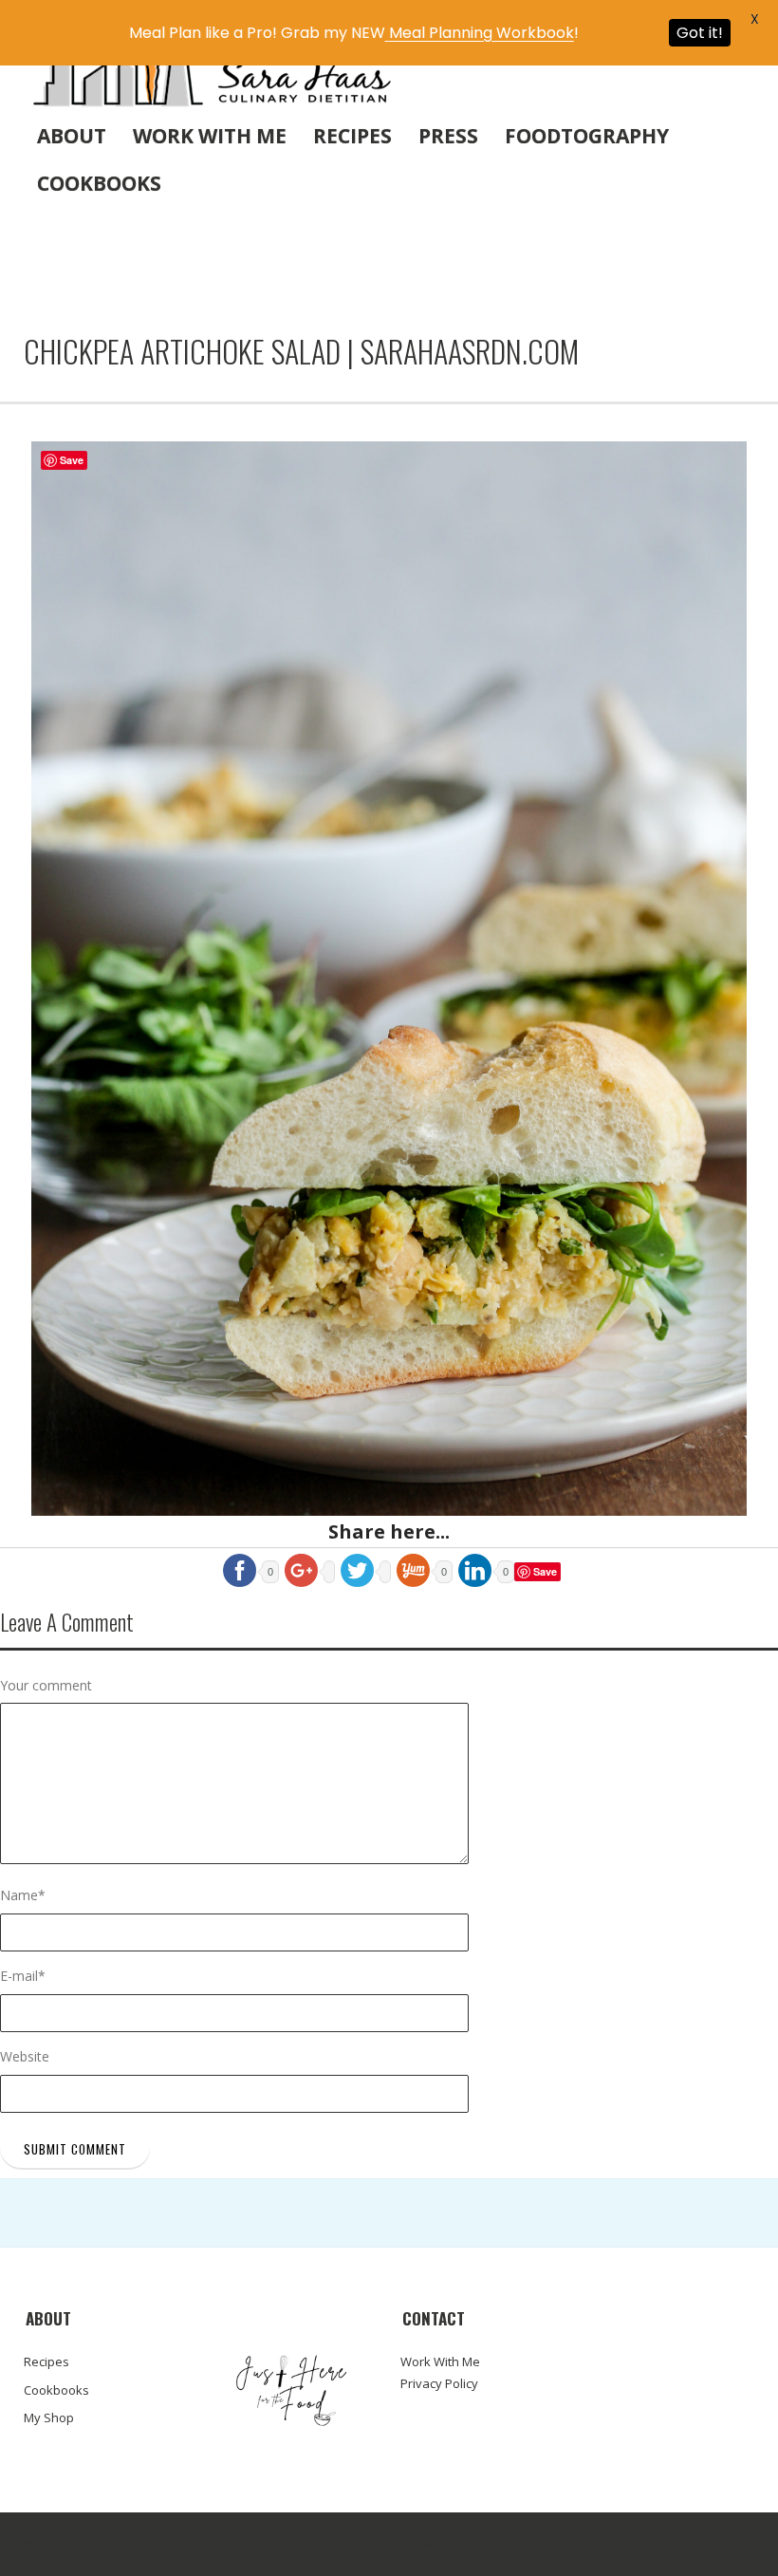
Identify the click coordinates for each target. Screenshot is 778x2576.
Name (23, 1895)
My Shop (49, 2417)
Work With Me (210, 136)
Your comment (46, 1685)
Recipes (352, 136)
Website (25, 2056)
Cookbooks (99, 183)
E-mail (23, 1976)
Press (448, 136)
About (72, 136)
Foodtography (587, 136)
